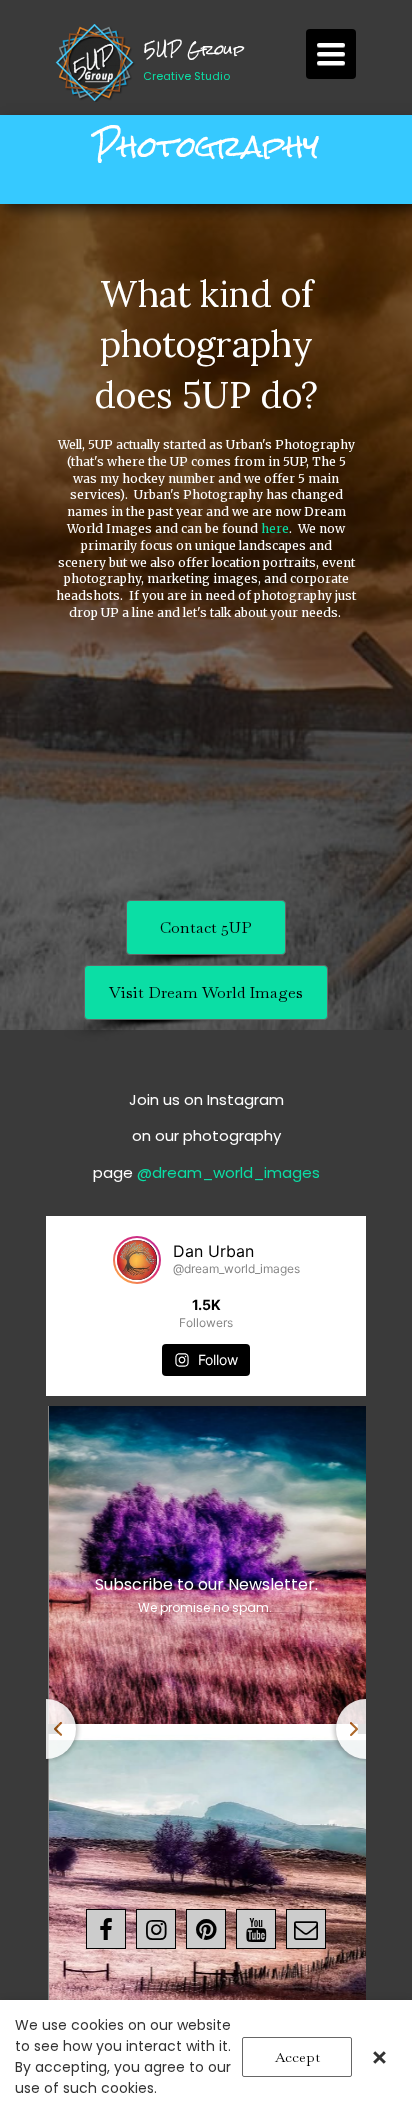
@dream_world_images (228, 1172)
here (275, 528)
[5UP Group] (95, 63)
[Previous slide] (46, 1729)
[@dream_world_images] (137, 1260)
